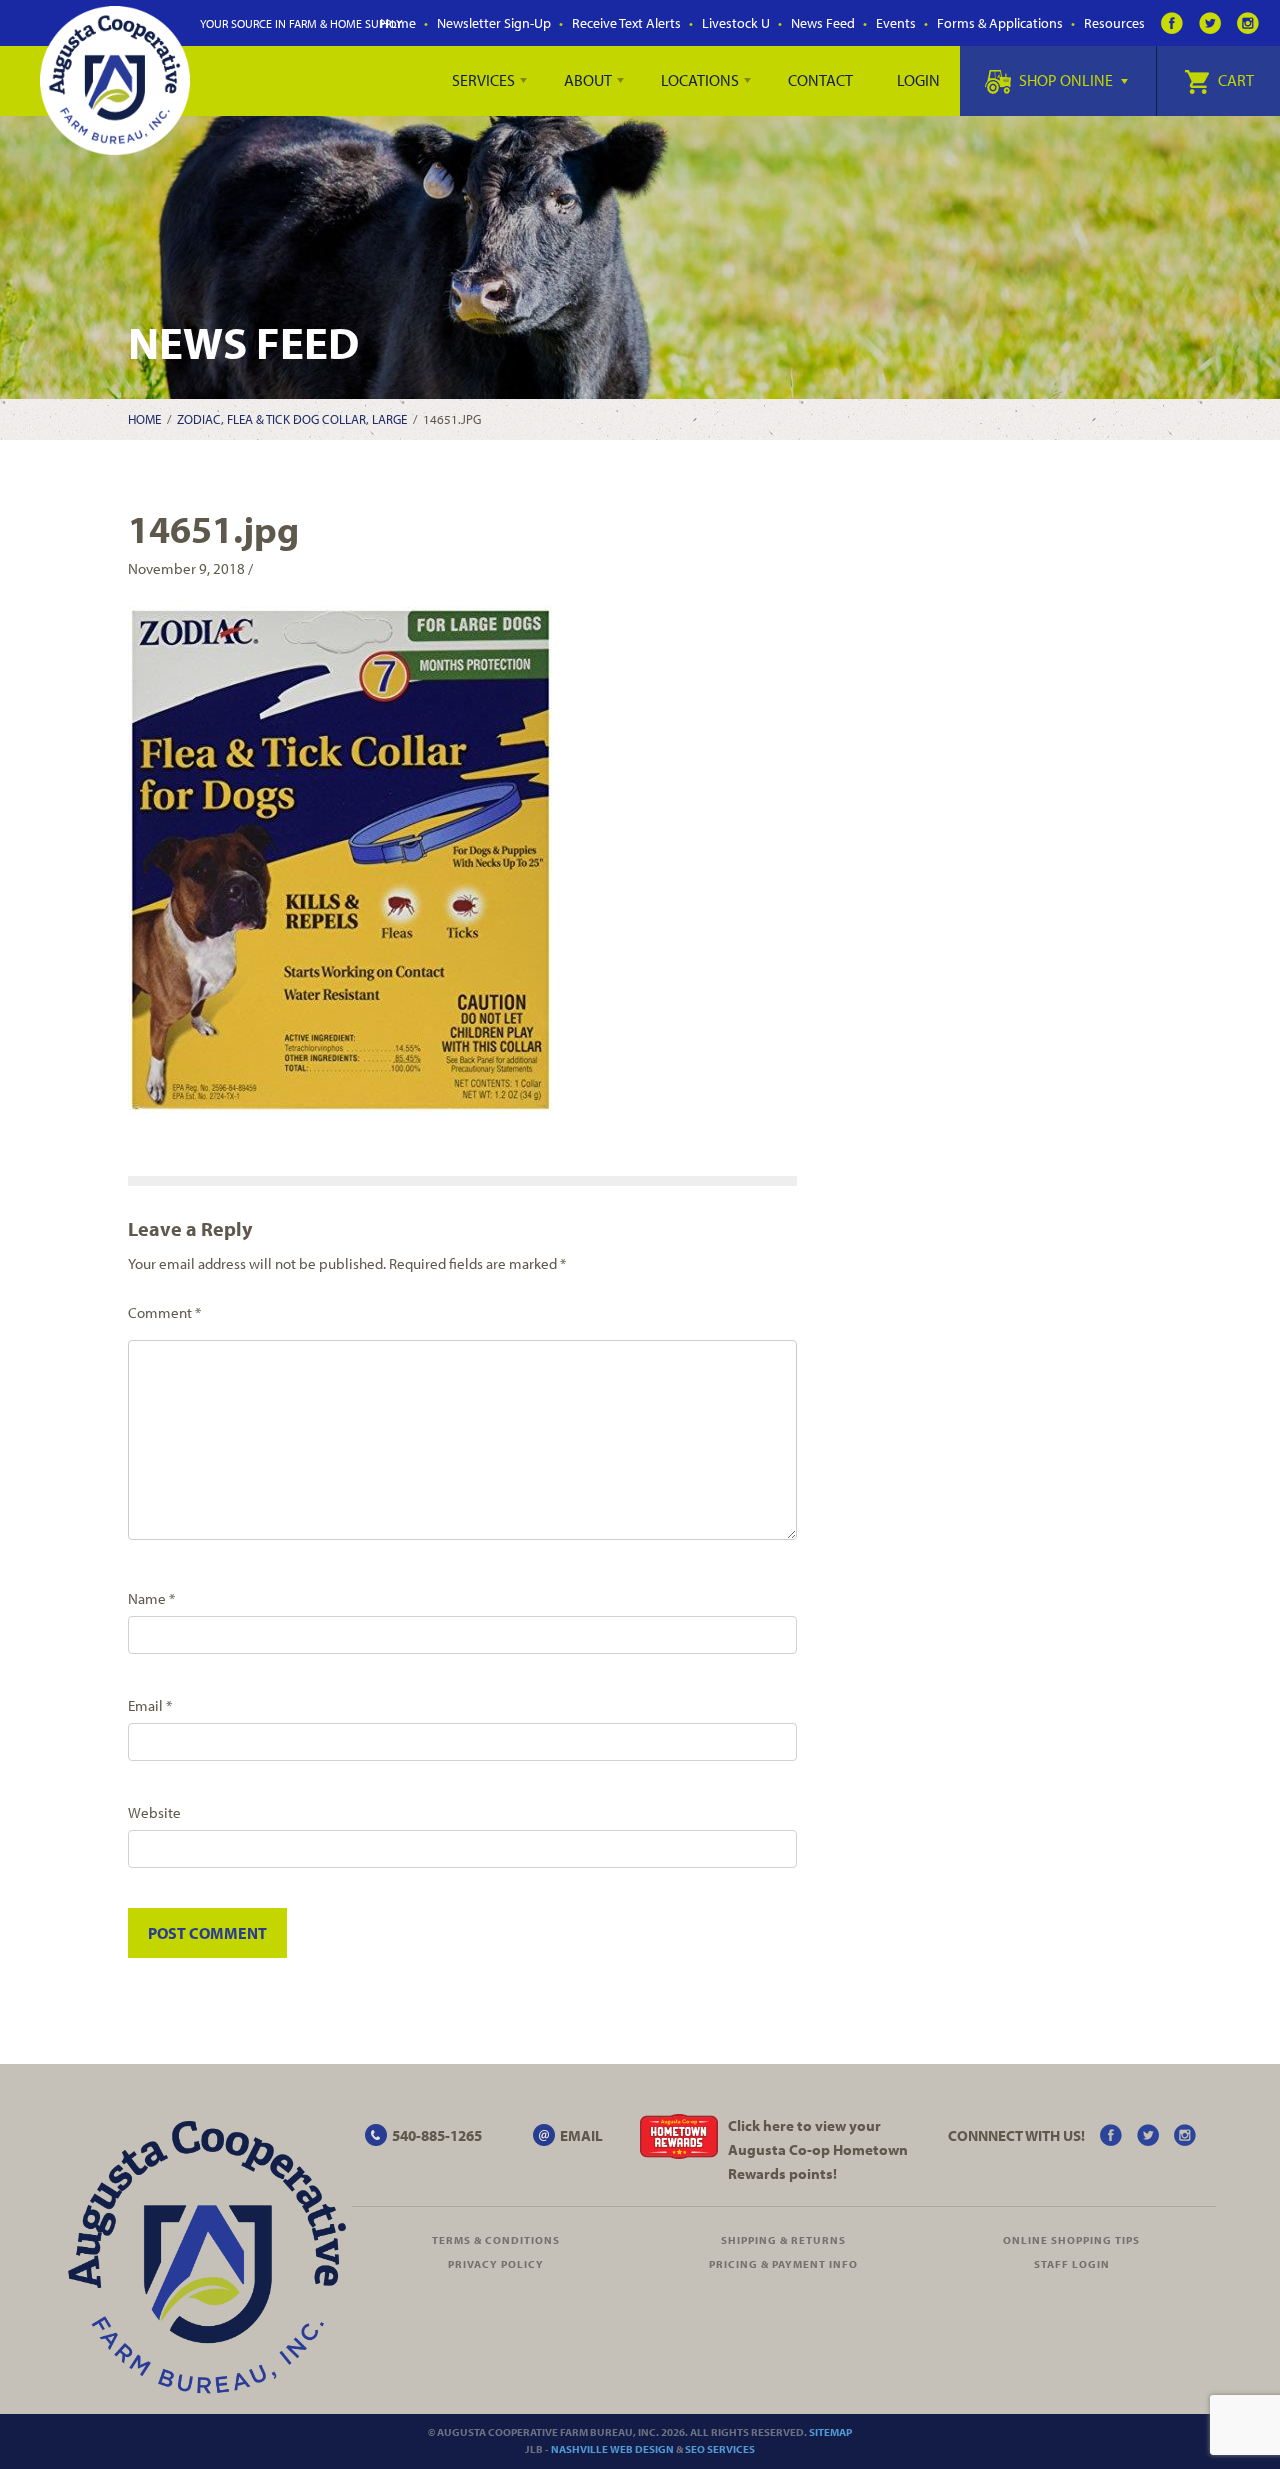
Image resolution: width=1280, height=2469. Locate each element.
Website (154, 1812)
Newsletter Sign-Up (494, 23)
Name (151, 1598)
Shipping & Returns (783, 2240)
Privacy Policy (496, 2264)
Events (896, 23)
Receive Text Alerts (626, 23)
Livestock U (736, 23)
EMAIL (581, 2135)
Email (150, 1705)
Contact (820, 80)
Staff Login (1072, 2264)
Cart (1234, 80)
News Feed (823, 23)
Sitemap (830, 2432)
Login (918, 80)
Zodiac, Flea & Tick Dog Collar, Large (292, 419)
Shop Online (1066, 80)
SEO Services (720, 2449)
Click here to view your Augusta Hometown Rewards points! (818, 2149)
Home (398, 23)
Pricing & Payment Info (783, 2264)
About (588, 80)
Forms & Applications (1000, 23)
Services (483, 80)
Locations (700, 80)
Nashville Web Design (612, 2449)
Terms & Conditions (496, 2240)
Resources (1114, 23)
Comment (164, 1312)
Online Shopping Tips (1071, 2240)
